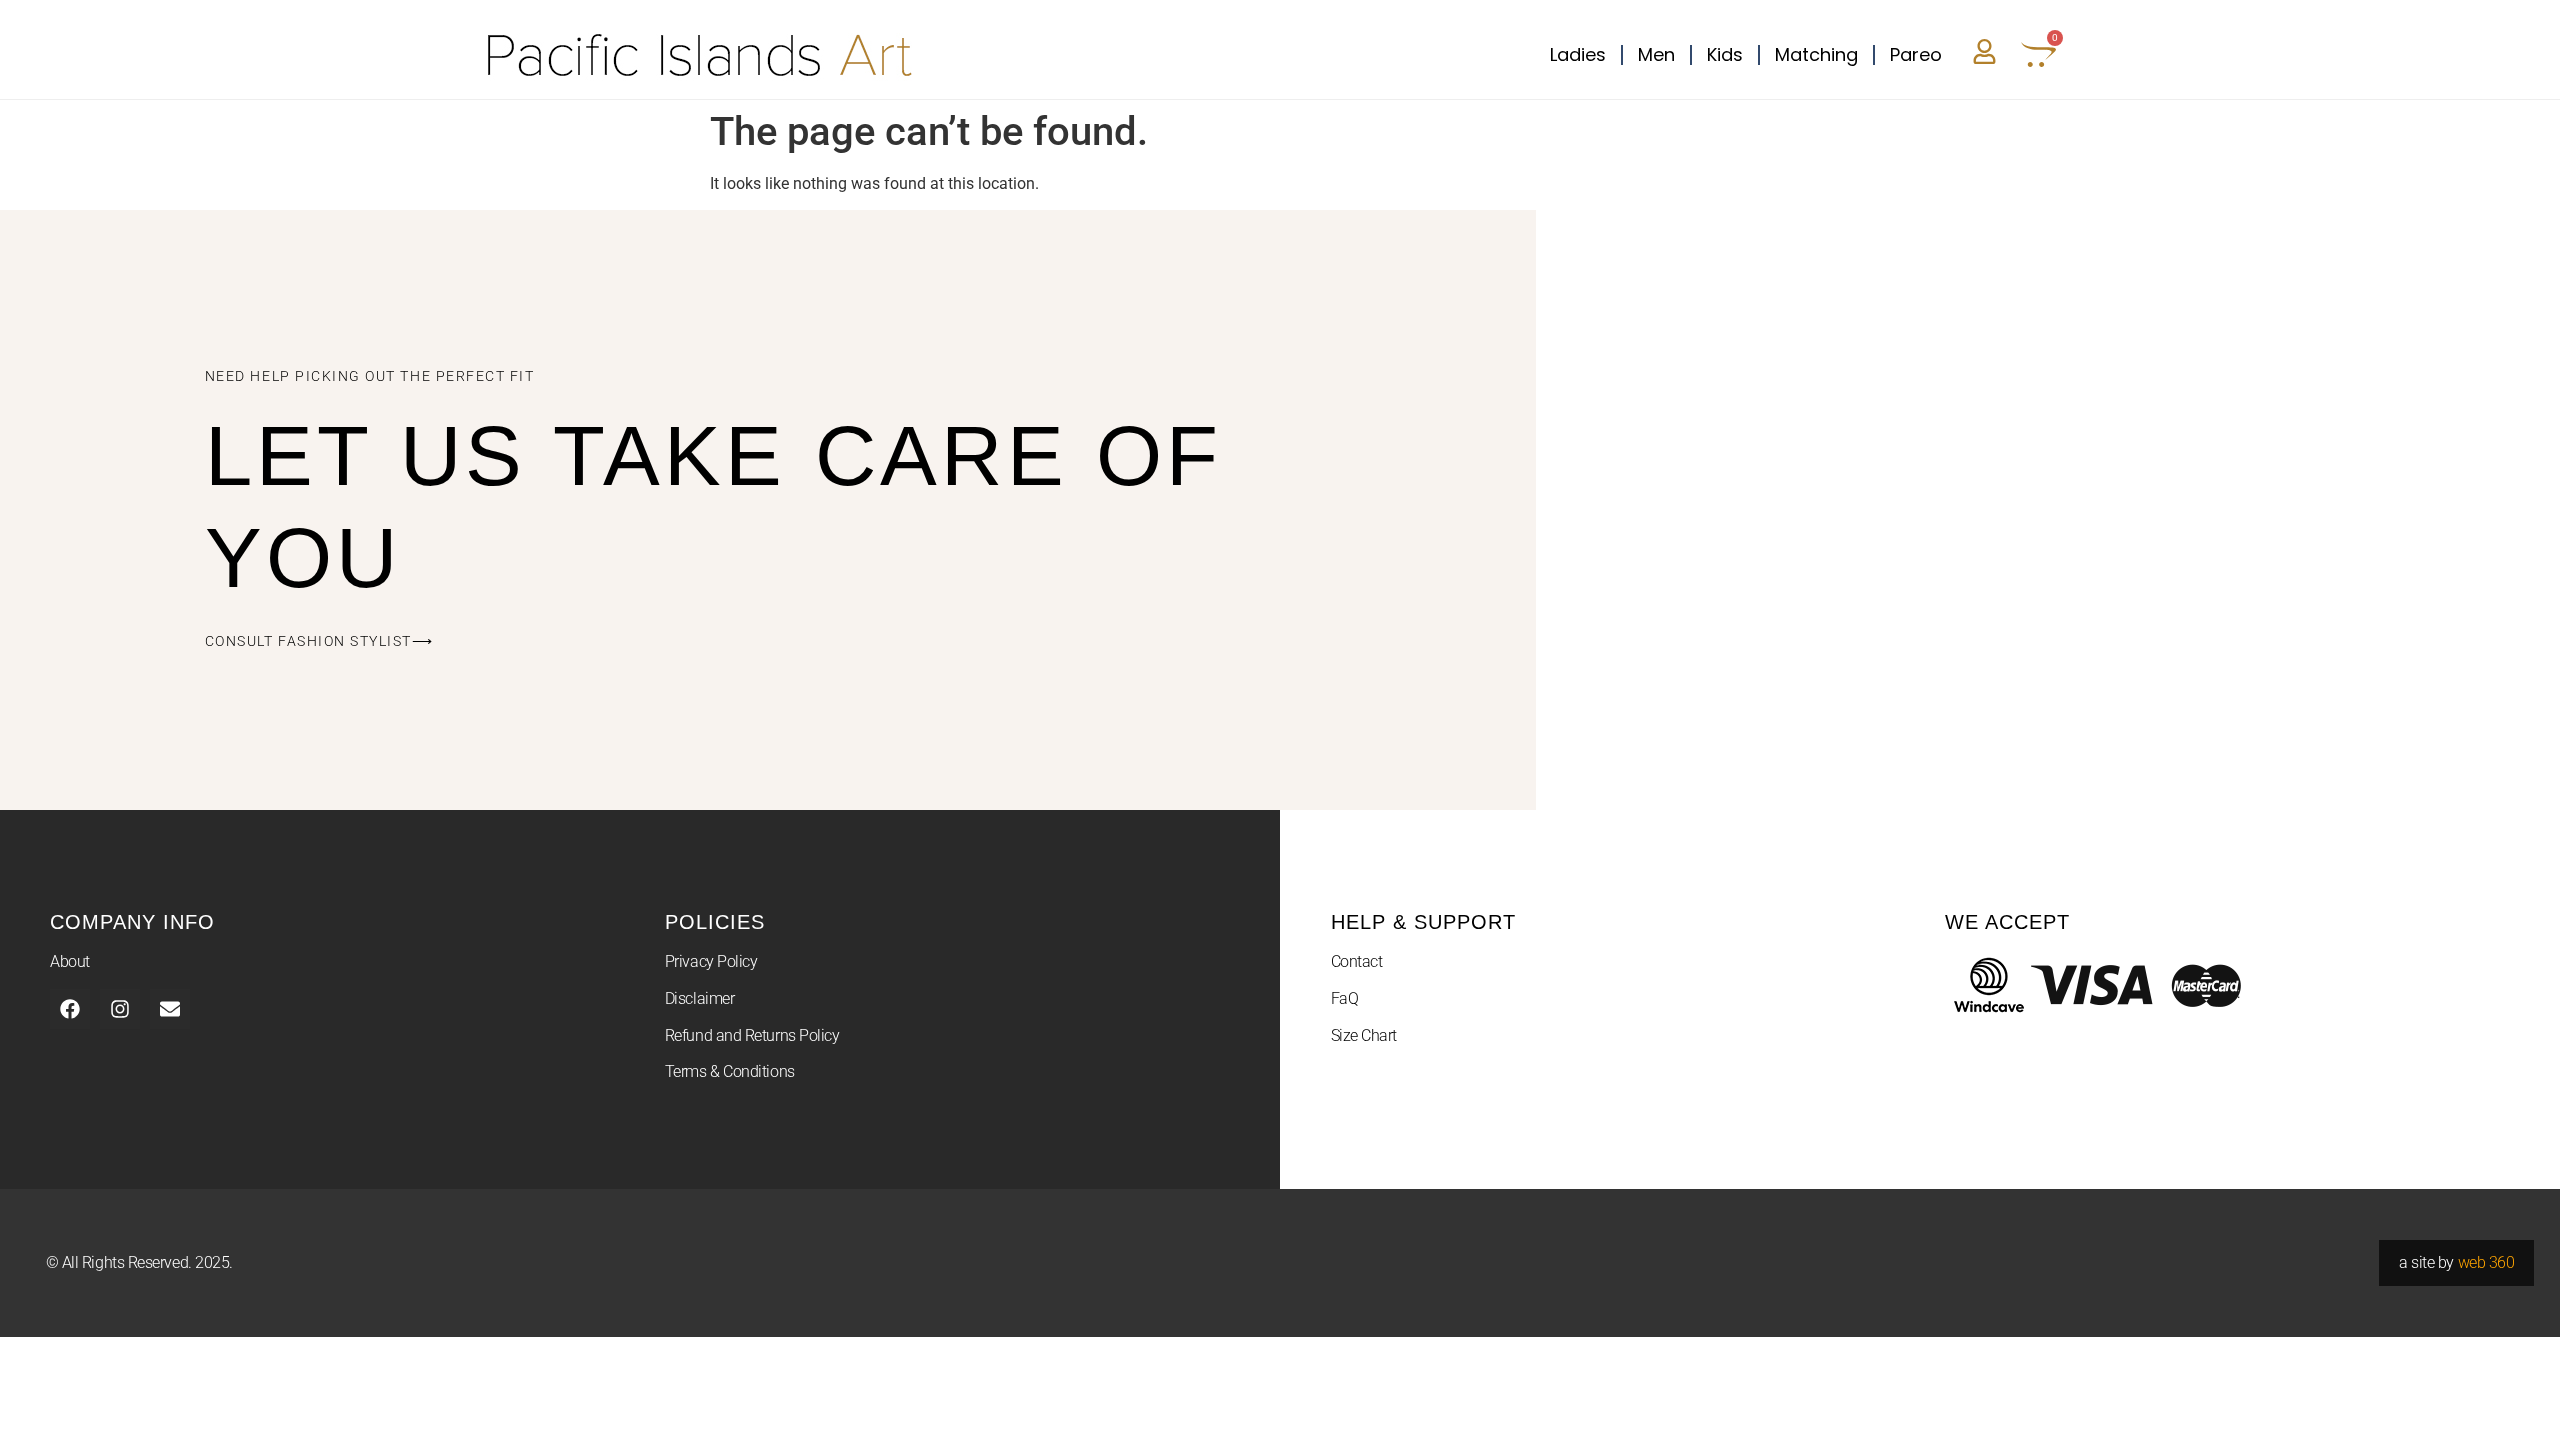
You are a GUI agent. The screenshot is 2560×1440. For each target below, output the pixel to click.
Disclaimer (700, 998)
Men (1656, 54)
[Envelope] (170, 1009)
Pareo (1916, 54)
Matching (1816, 54)
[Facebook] (70, 1009)
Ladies (1578, 54)
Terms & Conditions (730, 1071)
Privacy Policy (711, 961)
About (70, 961)
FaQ (1345, 998)
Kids (1725, 54)
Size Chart (1364, 1035)
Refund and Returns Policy (752, 1035)
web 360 (2486, 1262)
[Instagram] (120, 1009)
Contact (1357, 961)
